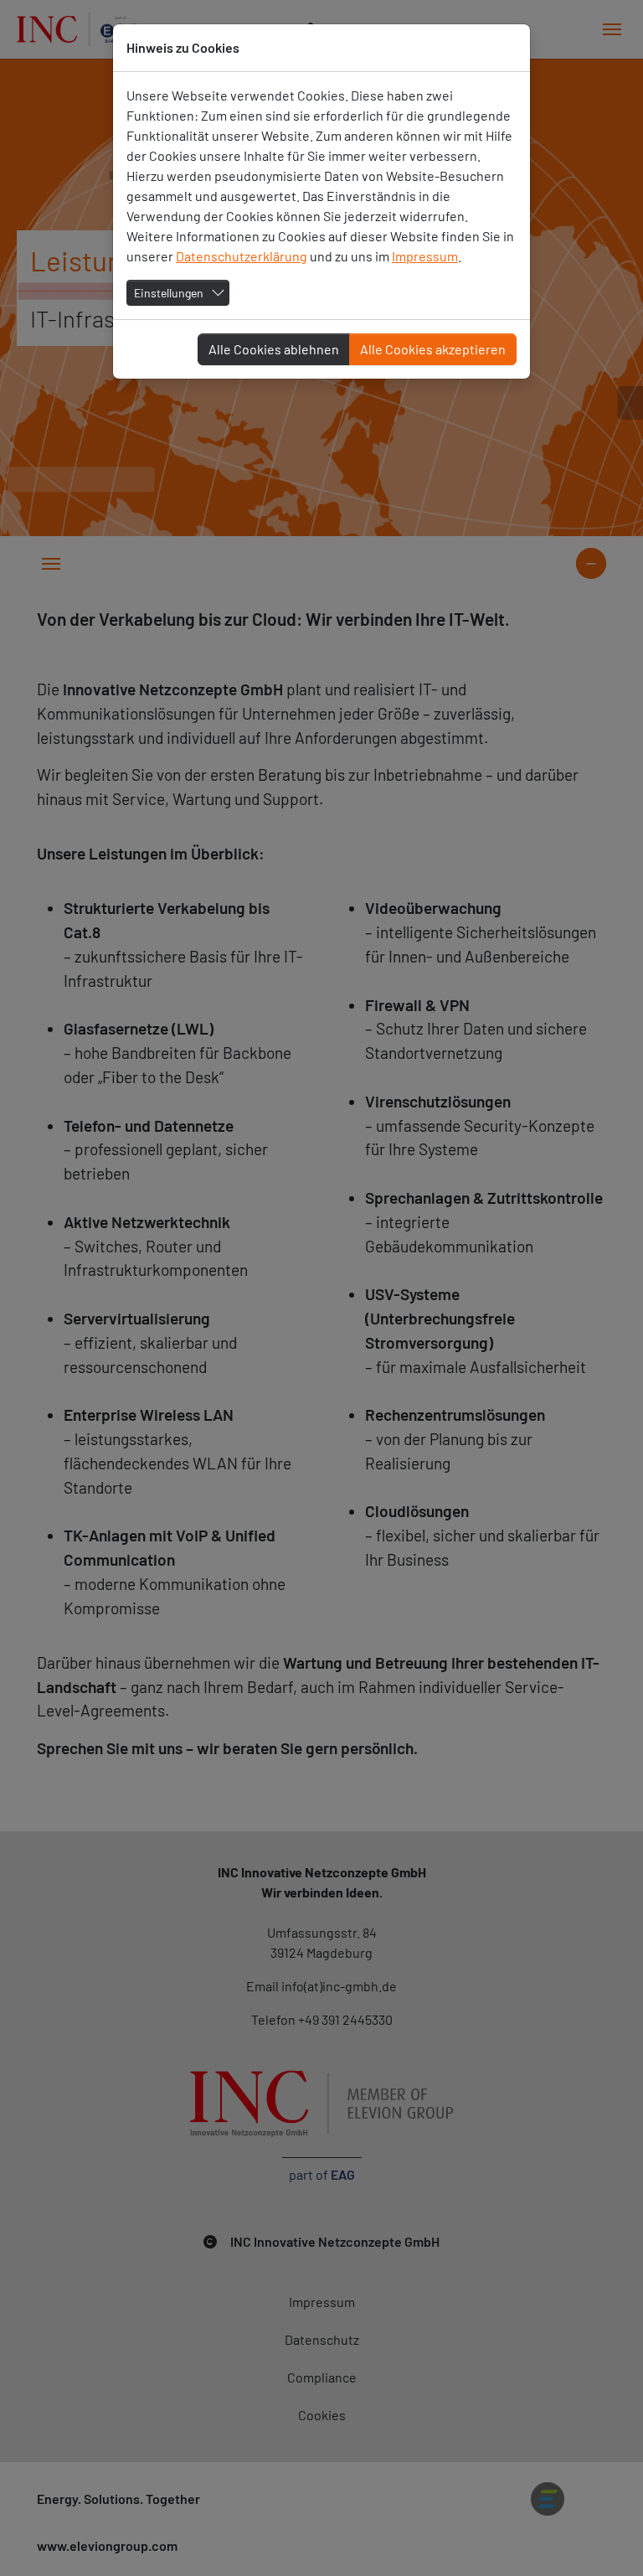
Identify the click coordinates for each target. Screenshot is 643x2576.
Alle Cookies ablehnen (274, 349)
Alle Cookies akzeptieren (433, 349)
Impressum (425, 256)
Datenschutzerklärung (242, 256)
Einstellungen (169, 293)
